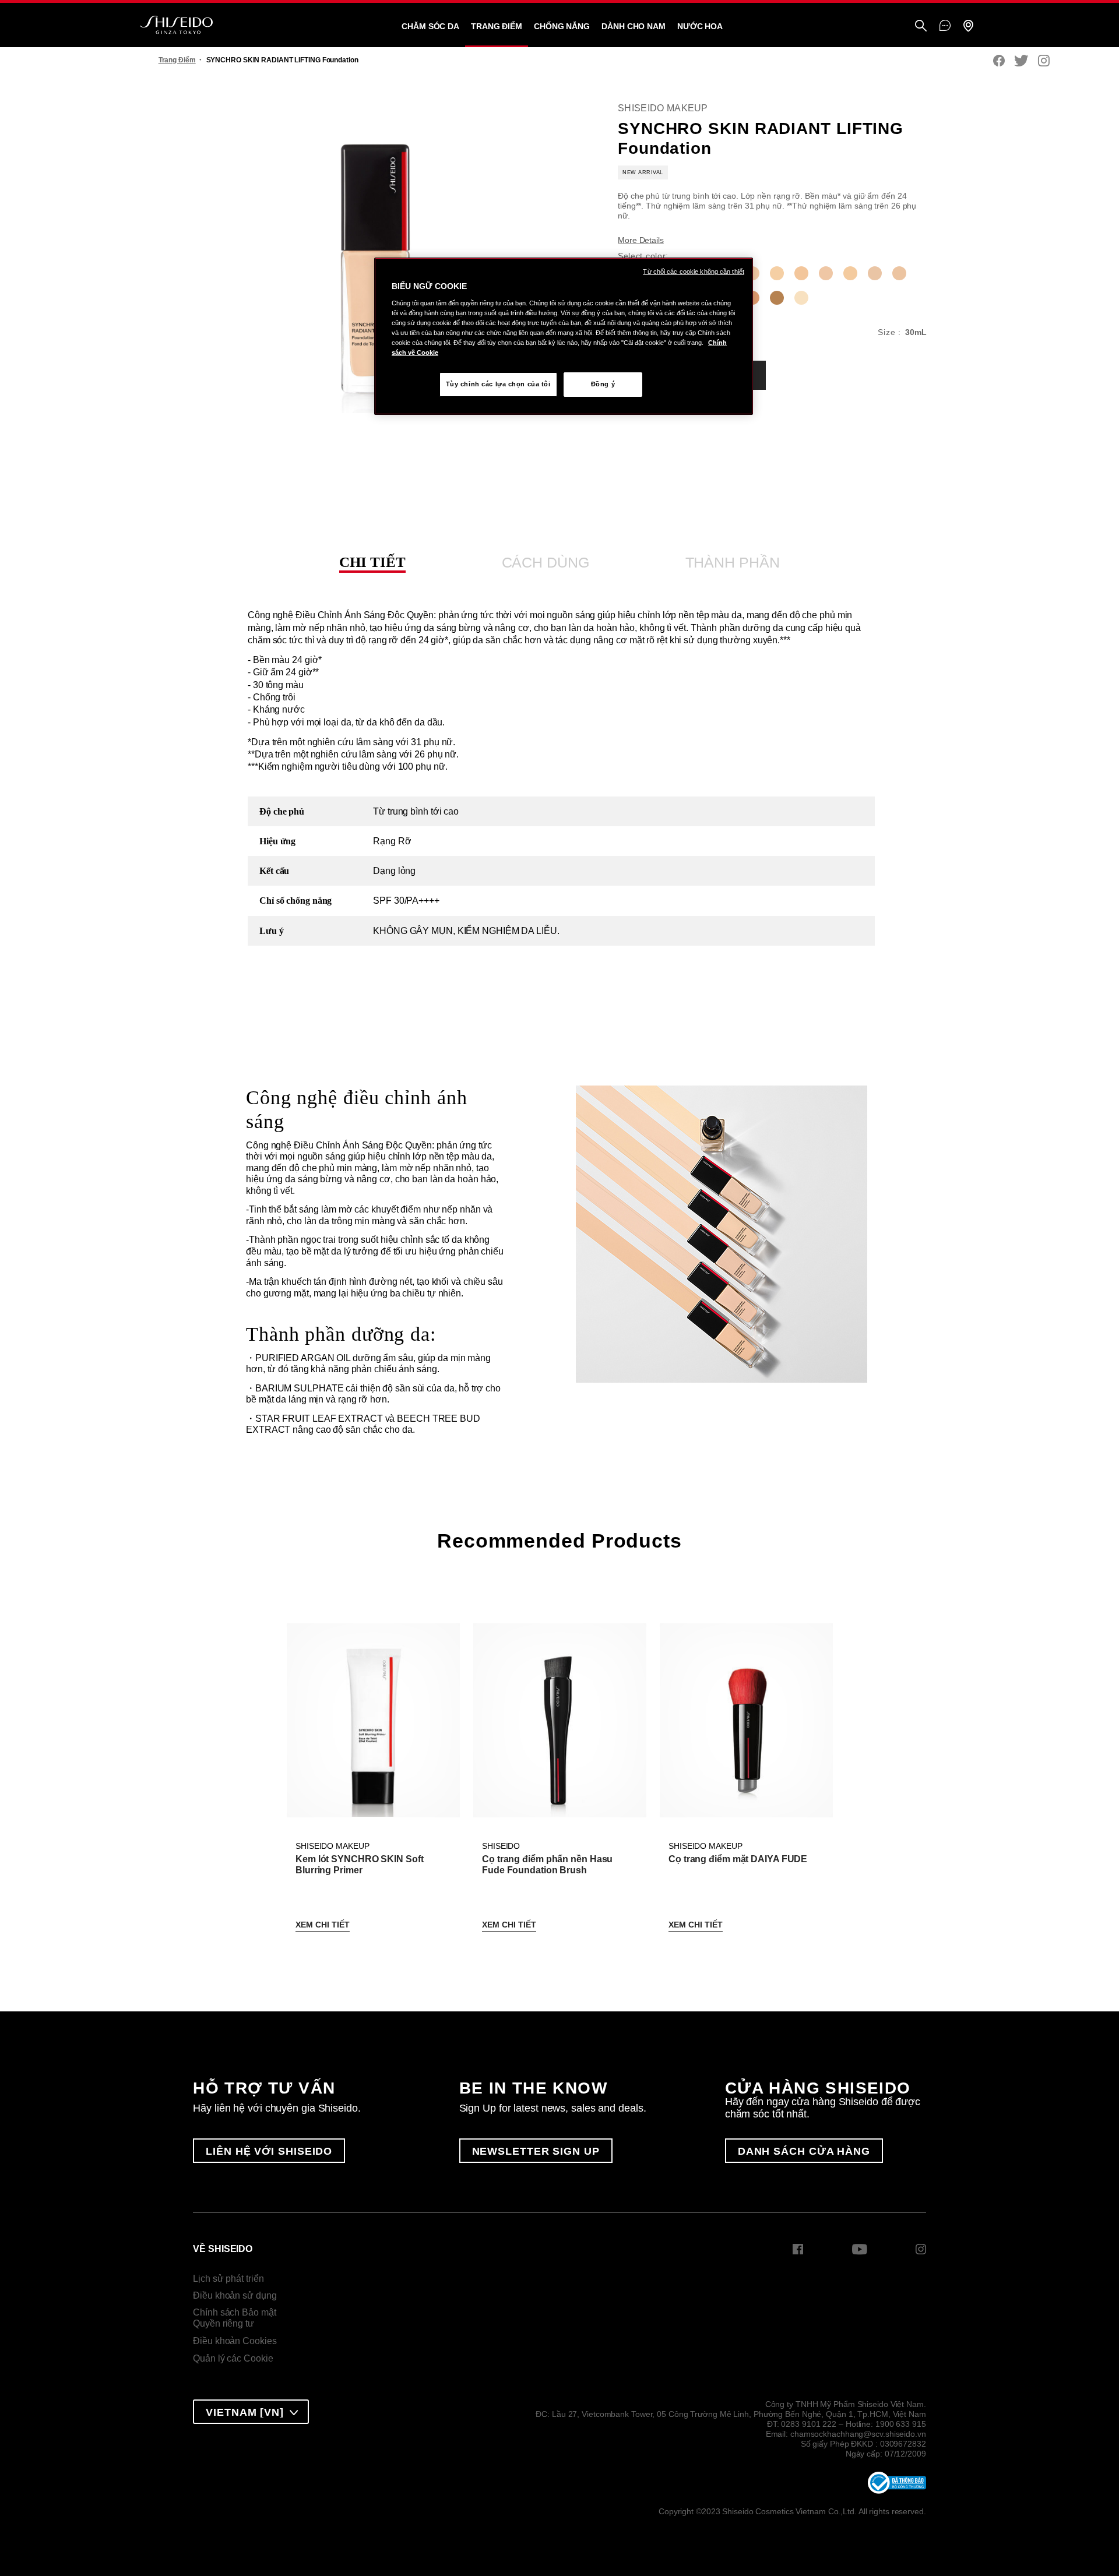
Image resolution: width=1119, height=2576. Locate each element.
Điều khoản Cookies (235, 2341)
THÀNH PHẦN (733, 562)
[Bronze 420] (777, 298)
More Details (641, 240)
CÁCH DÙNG (546, 562)
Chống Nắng (562, 26)
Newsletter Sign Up (536, 2151)
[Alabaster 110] (801, 298)
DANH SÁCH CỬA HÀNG (804, 2151)
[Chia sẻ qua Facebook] (999, 61)
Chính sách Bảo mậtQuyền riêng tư (234, 2318)
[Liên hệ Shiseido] (945, 26)
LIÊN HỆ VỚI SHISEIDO (269, 2151)
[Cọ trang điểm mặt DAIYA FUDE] (746, 1720)
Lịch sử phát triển (228, 2279)
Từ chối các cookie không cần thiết (694, 272)
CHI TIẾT (372, 562)
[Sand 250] (850, 273)
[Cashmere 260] (875, 273)
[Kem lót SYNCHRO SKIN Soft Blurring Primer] (373, 1720)
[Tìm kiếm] (921, 27)
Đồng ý (603, 384)
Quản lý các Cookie (233, 2358)
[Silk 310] (899, 273)
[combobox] (251, 2412)
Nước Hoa (700, 26)
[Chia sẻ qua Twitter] (1021, 61)
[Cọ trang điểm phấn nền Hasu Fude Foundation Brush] (559, 1720)
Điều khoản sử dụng (235, 2295)
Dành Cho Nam (634, 26)
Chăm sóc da (430, 26)
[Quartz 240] (826, 273)
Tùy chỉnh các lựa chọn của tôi (498, 384)
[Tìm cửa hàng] (968, 27)
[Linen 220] (777, 273)
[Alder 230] (801, 273)
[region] (564, 336)
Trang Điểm (497, 26)
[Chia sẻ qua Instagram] (1044, 61)
